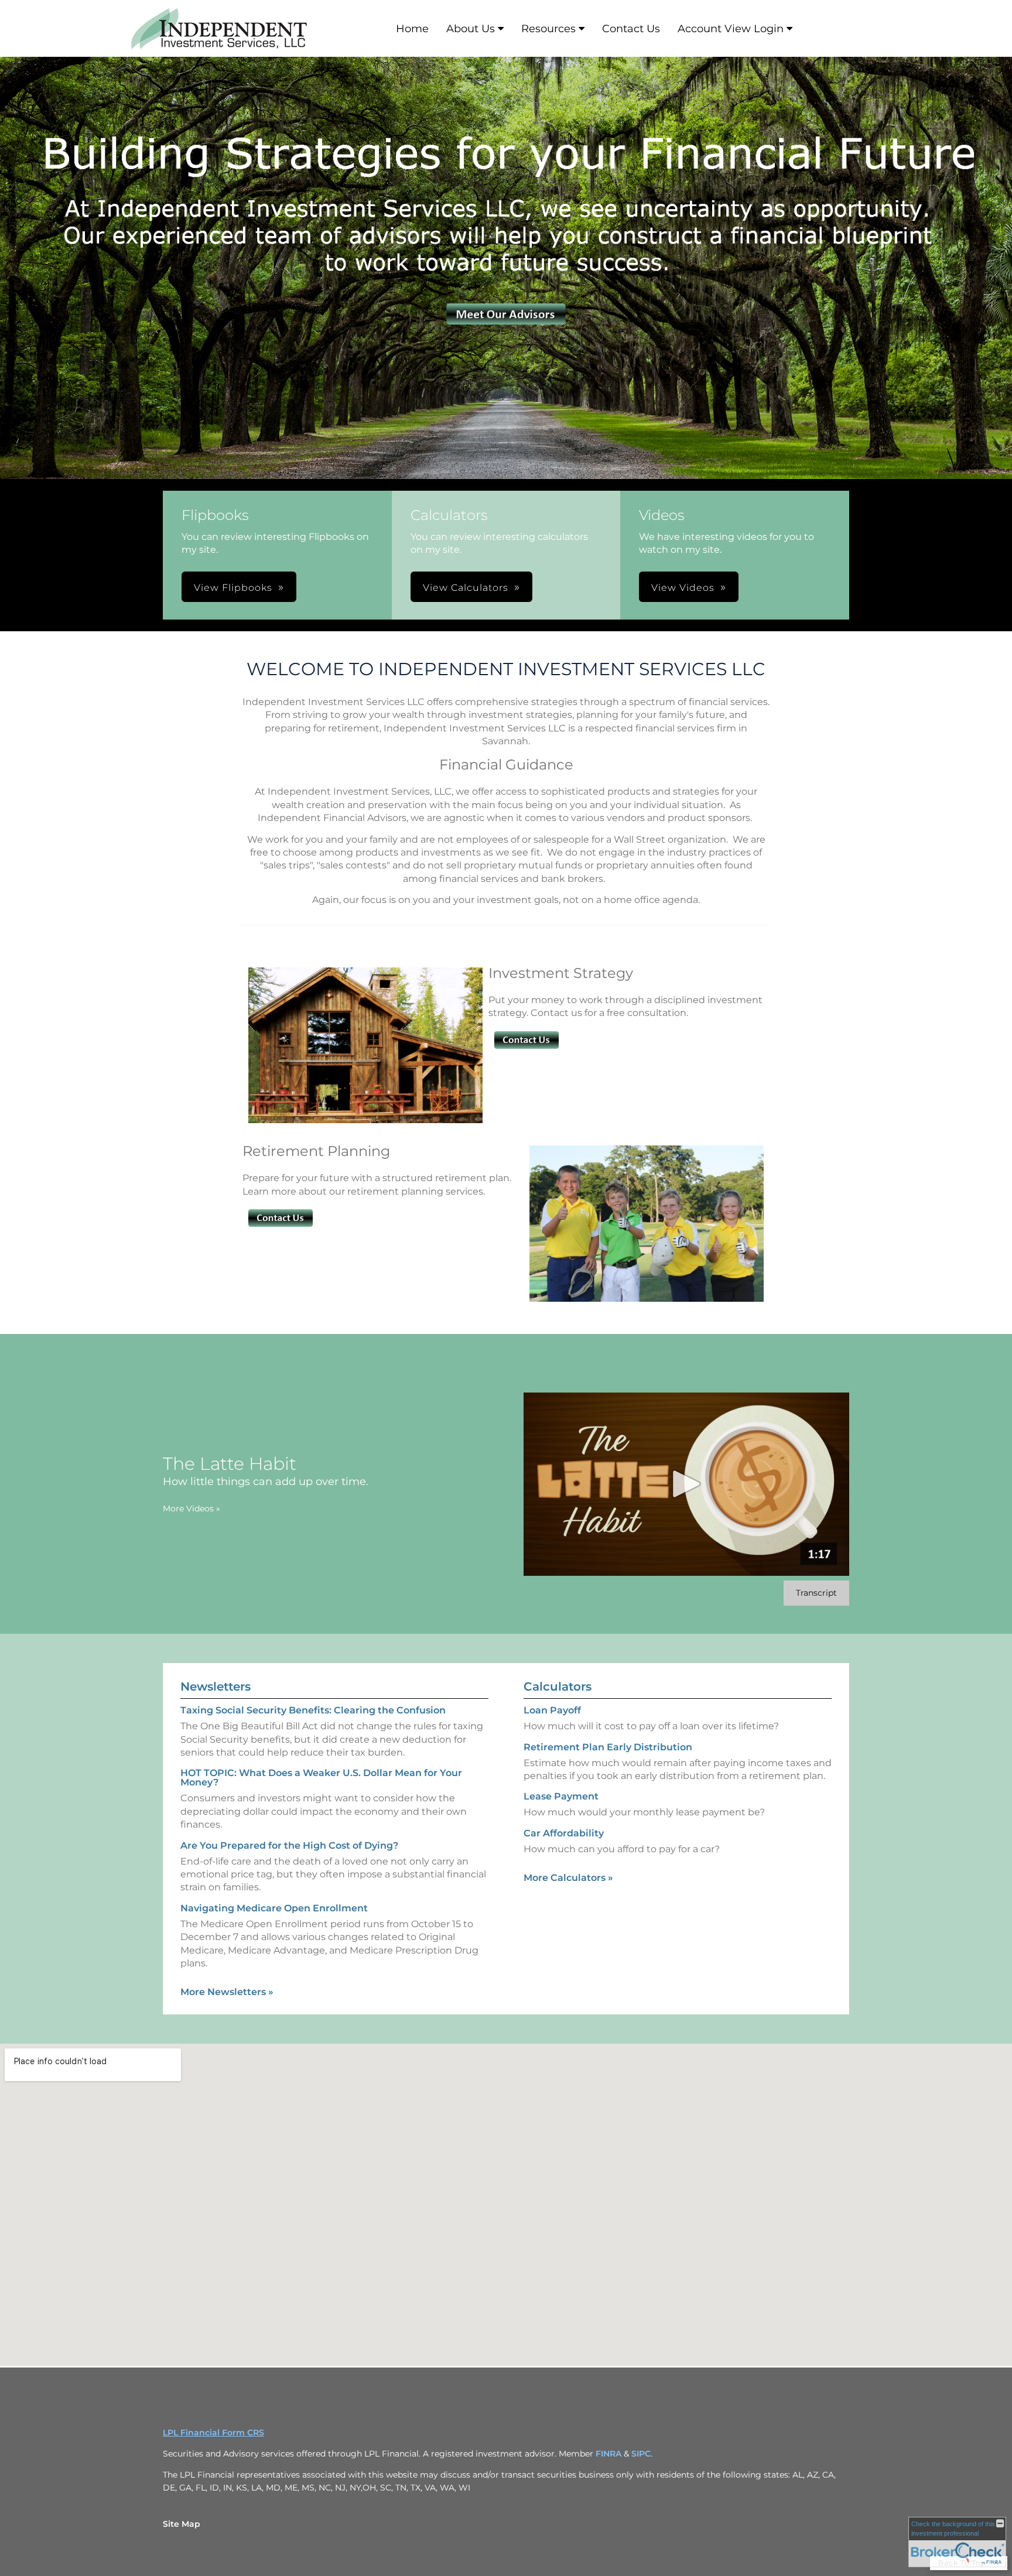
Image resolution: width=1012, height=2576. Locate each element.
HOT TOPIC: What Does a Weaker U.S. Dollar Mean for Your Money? (321, 1778)
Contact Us (631, 29)
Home (412, 29)
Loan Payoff (552, 1710)
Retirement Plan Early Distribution (608, 1747)
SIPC (641, 2454)
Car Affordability (564, 1833)
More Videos (192, 1508)
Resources (548, 29)
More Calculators (568, 1878)
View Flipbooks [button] (233, 588)
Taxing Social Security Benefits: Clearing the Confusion (313, 1710)
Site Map (182, 2524)
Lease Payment (561, 1796)
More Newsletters (227, 1992)
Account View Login (731, 29)
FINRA (610, 2454)
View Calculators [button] (466, 588)
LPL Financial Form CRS (213, 2433)
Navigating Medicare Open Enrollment (274, 1908)
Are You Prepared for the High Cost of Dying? (289, 1845)
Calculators (558, 1686)
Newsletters (216, 1686)
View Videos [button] (683, 588)
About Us (471, 29)
